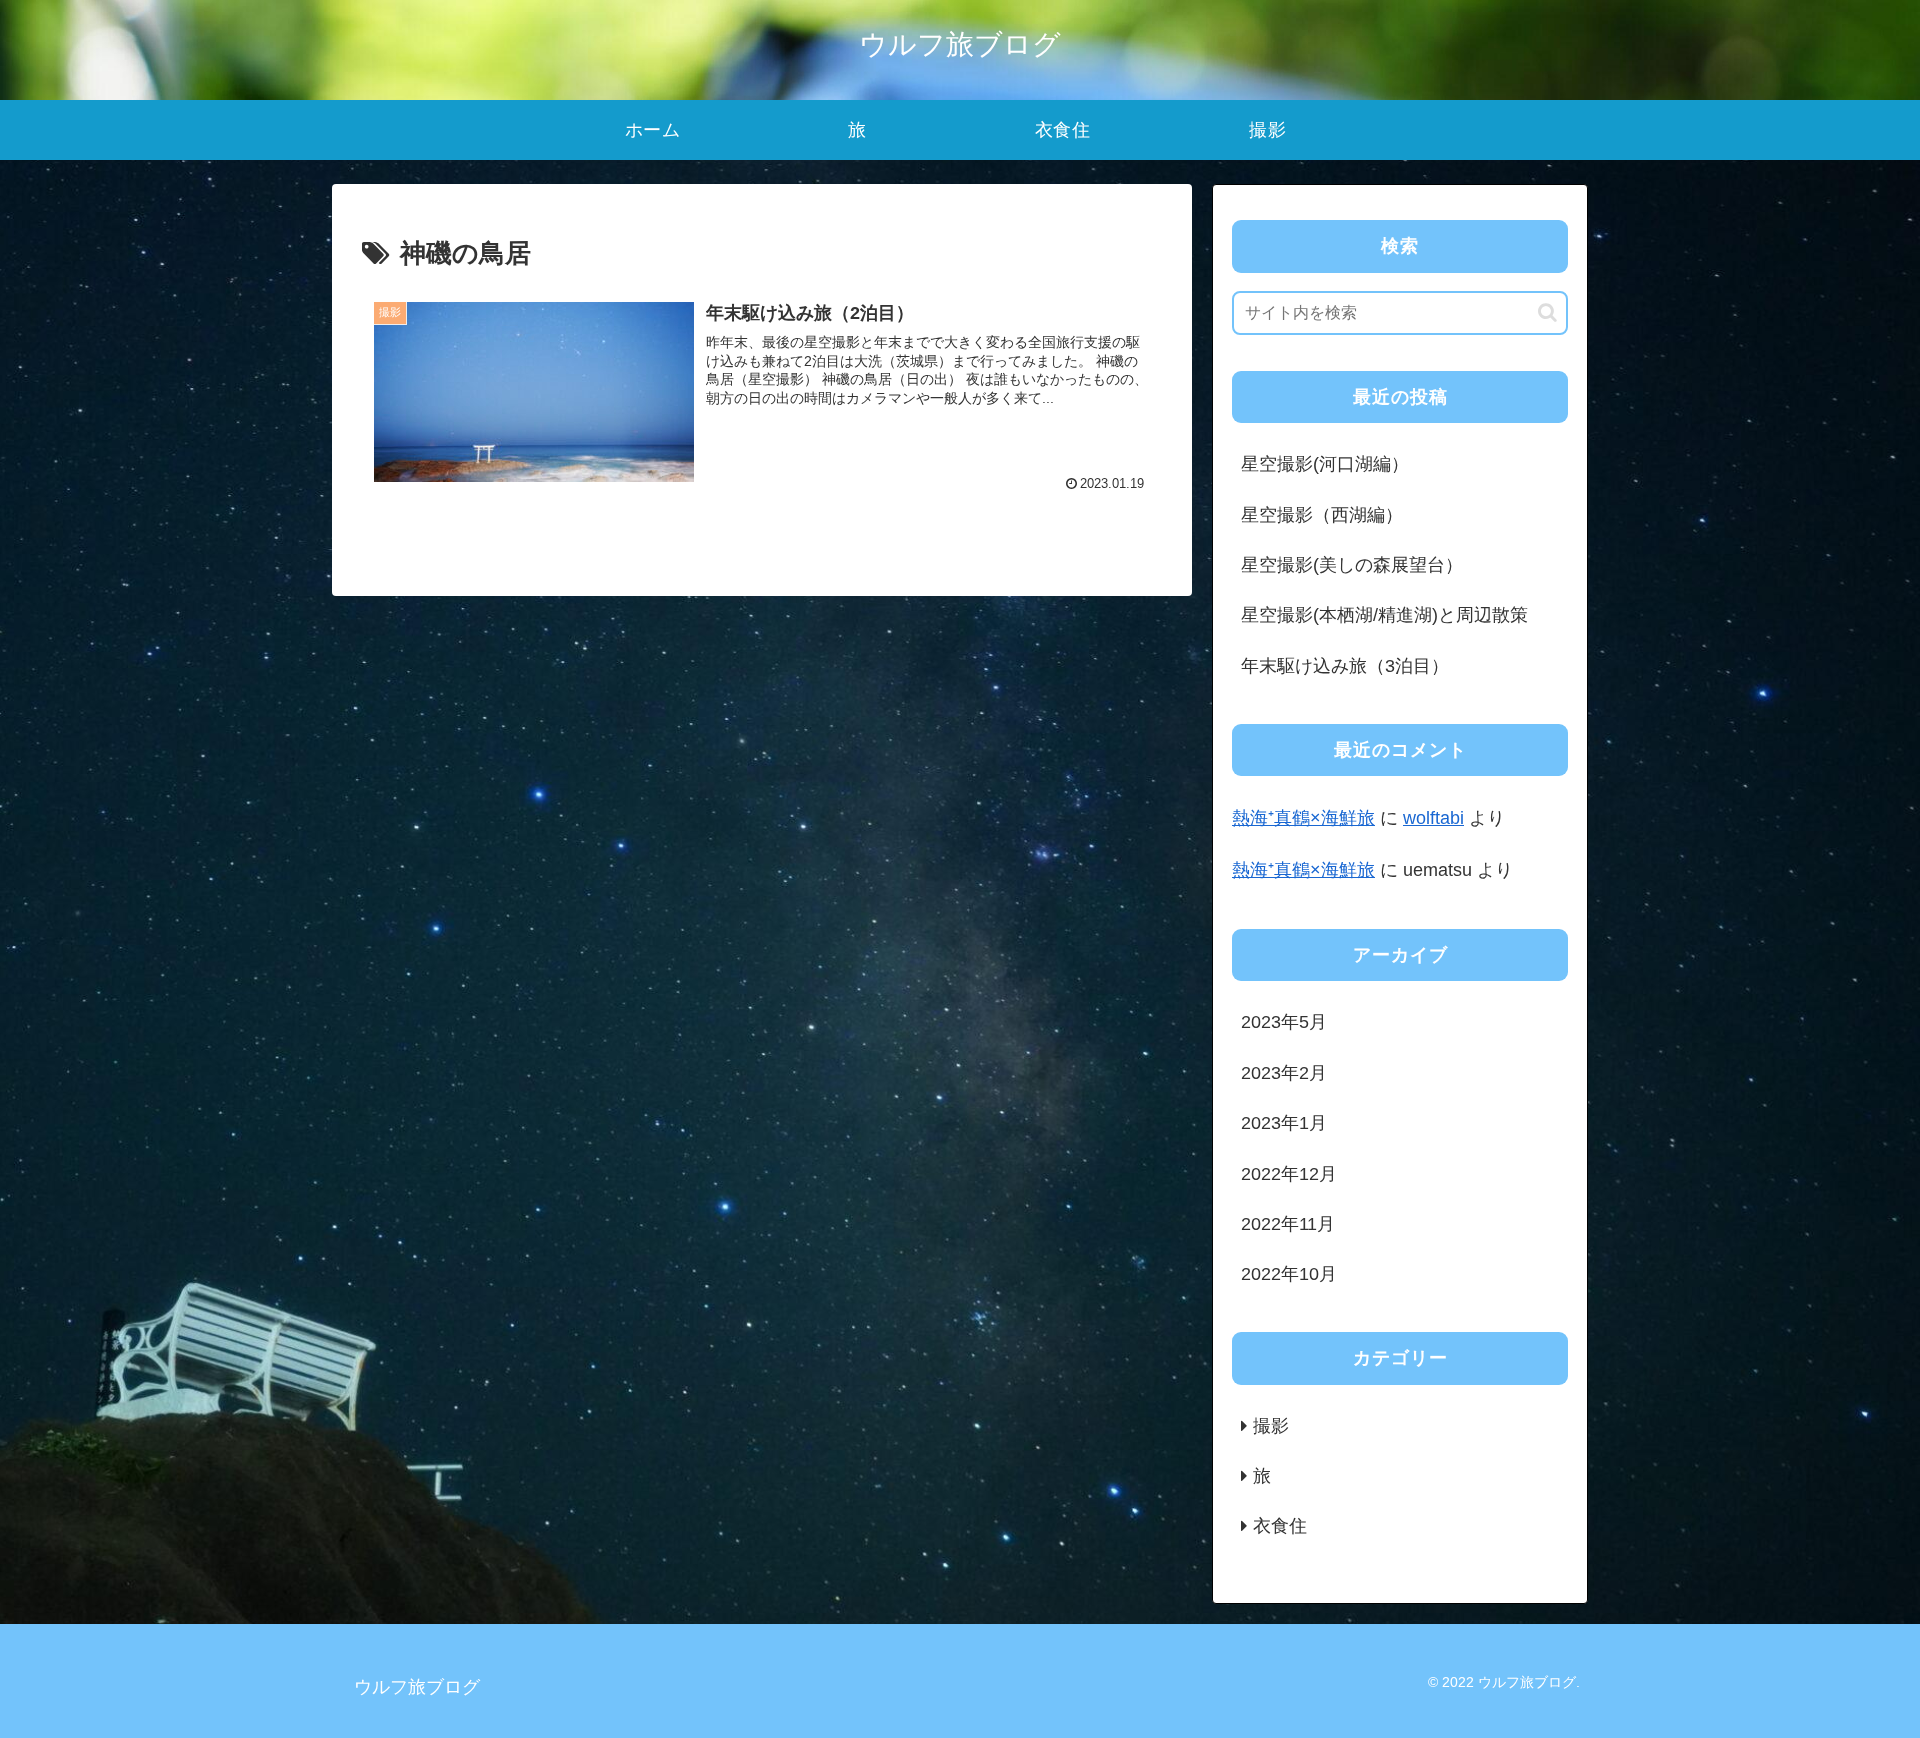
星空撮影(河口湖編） (1325, 464)
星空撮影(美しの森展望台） (1352, 565)
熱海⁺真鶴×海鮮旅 (1303, 818)
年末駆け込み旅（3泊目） (1345, 666)
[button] (1547, 312)
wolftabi (1433, 818)
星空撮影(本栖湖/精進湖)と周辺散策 (1384, 615)
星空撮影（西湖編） (1322, 515)
